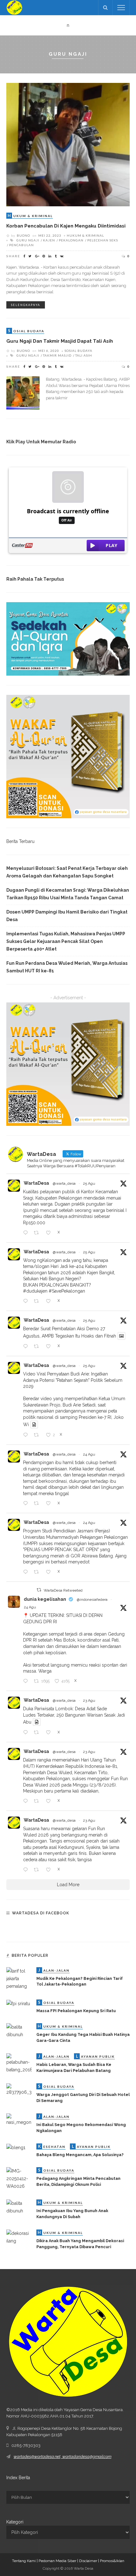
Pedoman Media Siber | (59, 2561)
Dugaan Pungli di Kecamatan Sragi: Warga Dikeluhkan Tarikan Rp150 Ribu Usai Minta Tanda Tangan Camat (68, 894)
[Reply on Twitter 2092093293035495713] (27, 1347)
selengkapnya (26, 305)
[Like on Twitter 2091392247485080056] (50, 1733)
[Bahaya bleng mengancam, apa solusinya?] (16, 2147)
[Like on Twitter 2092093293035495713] (50, 1347)
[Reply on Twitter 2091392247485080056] (27, 1733)
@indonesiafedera (92, 1600)
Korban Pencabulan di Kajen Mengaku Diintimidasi (66, 226)
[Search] (105, 8)
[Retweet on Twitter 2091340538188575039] (38, 1870)
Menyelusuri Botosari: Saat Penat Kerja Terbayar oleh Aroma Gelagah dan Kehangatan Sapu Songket (67, 872)
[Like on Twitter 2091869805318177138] (50, 1572)
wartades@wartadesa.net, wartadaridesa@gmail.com (62, 2457)
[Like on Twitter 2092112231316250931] (50, 1301)
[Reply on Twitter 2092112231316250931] (27, 1301)
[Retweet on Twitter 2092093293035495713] (38, 1347)
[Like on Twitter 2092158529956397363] (50, 1233)
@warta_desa (64, 1183)
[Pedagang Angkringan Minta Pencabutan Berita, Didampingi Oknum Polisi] (19, 2178)
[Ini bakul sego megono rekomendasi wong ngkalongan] (19, 2119)
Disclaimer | (90, 2561)
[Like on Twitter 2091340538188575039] (50, 1870)
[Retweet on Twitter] (39, 1590)
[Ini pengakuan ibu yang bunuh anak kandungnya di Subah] (19, 2207)
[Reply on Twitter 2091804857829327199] (27, 1681)
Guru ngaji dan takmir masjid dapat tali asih (60, 341)
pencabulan (22, 245)
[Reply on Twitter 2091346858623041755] (27, 1801)
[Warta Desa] (14, 7)
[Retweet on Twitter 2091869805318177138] (38, 1572)
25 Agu (89, 1183)
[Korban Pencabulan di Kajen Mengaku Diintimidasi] (68, 144)
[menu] (121, 8)
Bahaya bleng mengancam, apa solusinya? (80, 2155)
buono (23, 235)
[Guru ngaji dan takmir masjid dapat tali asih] (23, 392)
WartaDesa (36, 1183)
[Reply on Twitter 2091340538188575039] (27, 1870)
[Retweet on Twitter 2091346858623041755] (38, 1801)
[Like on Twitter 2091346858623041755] (50, 1801)
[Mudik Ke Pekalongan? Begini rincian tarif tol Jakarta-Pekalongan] (19, 1978)
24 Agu (89, 1454)
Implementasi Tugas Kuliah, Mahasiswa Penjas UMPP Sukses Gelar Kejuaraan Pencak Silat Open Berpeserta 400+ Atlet (66, 941)
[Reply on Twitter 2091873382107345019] (27, 1504)
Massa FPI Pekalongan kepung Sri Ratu (76, 2011)
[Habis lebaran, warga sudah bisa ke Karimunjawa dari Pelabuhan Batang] (19, 2063)
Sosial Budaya (78, 351)
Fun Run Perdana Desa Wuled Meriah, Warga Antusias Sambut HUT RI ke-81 (67, 967)
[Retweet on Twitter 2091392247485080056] (38, 1733)
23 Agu (89, 1700)
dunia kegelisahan (45, 1599)
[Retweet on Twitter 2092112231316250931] (38, 1301)
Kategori (15, 2522)
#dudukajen (35, 1291)
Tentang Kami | (25, 2561)
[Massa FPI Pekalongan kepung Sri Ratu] (18, 2003)
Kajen (49, 240)
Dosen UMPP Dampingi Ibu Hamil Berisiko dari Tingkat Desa (67, 916)
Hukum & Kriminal (85, 235)
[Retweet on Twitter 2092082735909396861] (38, 1435)
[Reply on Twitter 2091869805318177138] (27, 1572)
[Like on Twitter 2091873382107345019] (50, 1504)
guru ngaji (28, 240)
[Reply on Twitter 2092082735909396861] (27, 1435)
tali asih (84, 355)
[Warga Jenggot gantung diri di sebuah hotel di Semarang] (19, 2089)
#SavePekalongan (67, 1291)
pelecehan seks (103, 240)
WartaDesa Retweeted (63, 1590)
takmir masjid (57, 355)
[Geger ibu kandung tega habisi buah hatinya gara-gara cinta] (19, 2030)
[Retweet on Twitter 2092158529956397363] (38, 1233)
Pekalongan (71, 240)
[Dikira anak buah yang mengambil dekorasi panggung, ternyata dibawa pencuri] (19, 2237)
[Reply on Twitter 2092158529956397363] (27, 1233)
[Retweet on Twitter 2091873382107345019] (38, 1504)
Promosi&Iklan (112, 2561)
